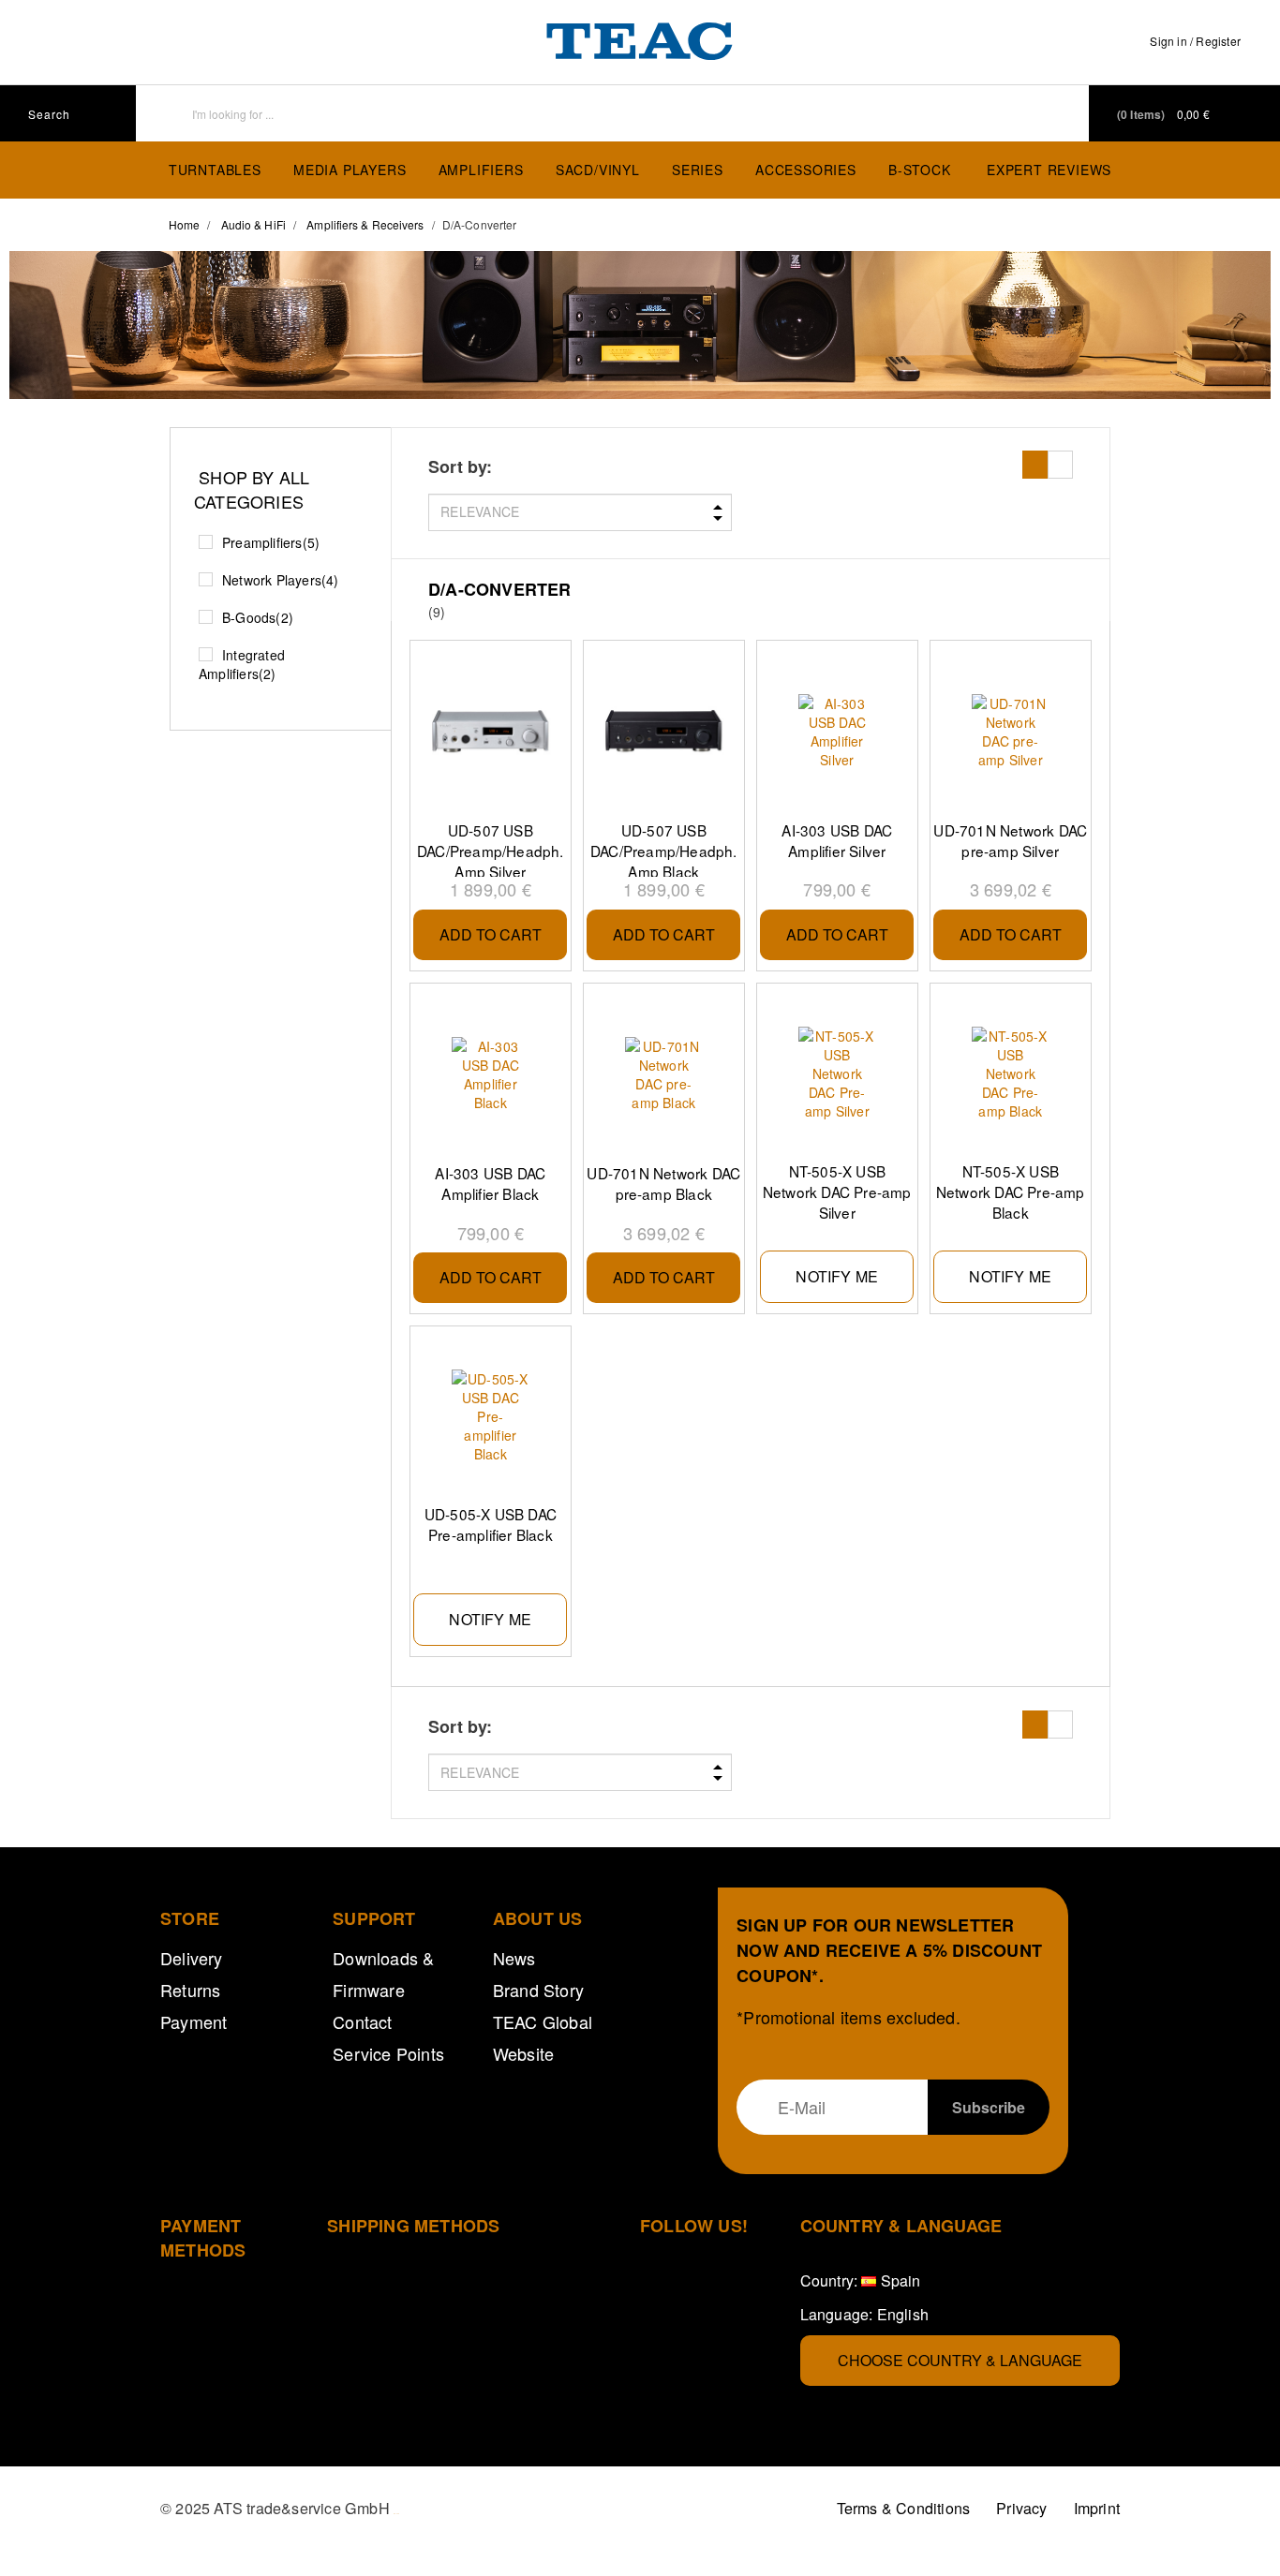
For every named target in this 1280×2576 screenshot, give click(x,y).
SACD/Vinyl (598, 170)
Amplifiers (481, 170)
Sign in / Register (1195, 41)
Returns (190, 1990)
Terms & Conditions (904, 2508)
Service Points (388, 2053)
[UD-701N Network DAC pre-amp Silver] (1010, 732)
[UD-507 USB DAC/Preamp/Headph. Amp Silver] (490, 732)
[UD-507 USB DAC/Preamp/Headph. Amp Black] (663, 732)
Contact (362, 2021)
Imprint (1097, 2508)
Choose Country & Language (960, 2360)
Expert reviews (1049, 170)
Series (698, 170)
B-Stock (920, 170)
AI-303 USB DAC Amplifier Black (490, 1183)
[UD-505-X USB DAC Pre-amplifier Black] (490, 1416)
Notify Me (837, 1276)
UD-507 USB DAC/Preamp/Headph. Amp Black (664, 849)
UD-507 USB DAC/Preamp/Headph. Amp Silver (491, 849)
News (514, 1958)
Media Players (350, 170)
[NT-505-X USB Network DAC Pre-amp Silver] (837, 1073)
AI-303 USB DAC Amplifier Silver (837, 840)
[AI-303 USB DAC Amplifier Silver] (837, 732)
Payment (193, 2021)
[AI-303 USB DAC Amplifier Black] (490, 1074)
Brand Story (538, 1990)
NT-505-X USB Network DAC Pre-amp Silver (837, 1190)
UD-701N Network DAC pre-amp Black (663, 1183)
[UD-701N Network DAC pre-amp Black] (663, 1074)
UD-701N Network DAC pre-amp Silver (1010, 840)
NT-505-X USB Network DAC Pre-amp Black (1011, 1190)
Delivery (192, 1958)
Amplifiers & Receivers (365, 224)
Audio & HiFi (253, 224)
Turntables (215, 170)
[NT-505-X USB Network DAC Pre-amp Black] (1010, 1073)
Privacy (1021, 2508)
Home (184, 224)
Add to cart (491, 934)
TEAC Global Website (543, 2037)
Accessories (806, 170)
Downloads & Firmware (383, 1974)
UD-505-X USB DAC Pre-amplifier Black (491, 1524)
